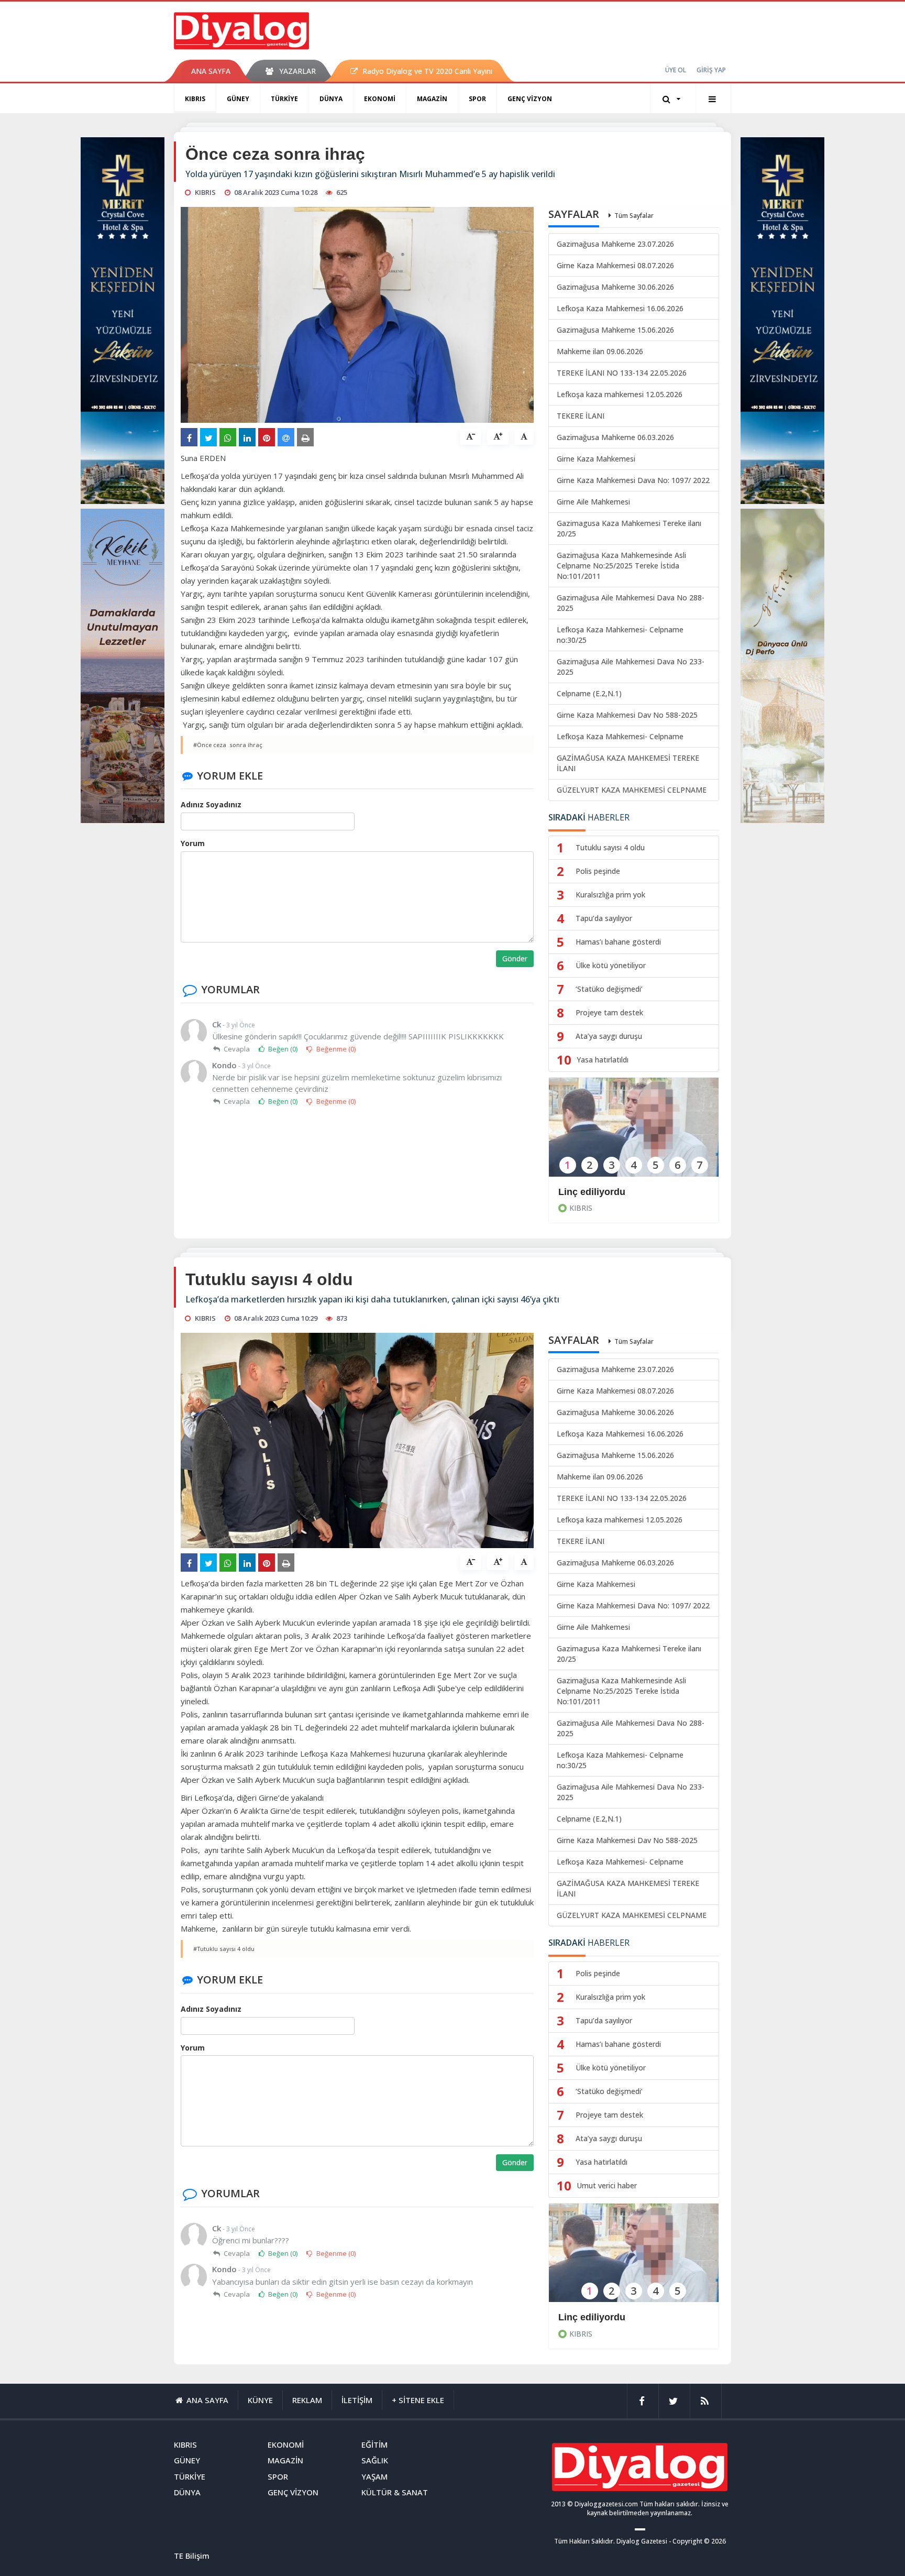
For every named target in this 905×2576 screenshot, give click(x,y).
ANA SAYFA (211, 71)
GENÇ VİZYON (530, 99)
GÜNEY (238, 99)
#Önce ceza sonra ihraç (228, 745)
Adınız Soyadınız (211, 804)
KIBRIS (195, 99)
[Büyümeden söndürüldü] (634, 2260)
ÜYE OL (676, 70)
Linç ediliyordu (592, 1192)
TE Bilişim (192, 2556)
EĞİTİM (374, 2445)
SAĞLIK (375, 2460)
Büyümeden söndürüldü (612, 2317)
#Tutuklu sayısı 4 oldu (224, 1949)
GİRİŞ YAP (711, 70)
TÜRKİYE (284, 99)
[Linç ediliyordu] (634, 1134)
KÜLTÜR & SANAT (395, 2492)
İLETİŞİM (357, 2400)
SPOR (477, 99)
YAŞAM (374, 2476)
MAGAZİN (432, 99)
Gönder (515, 958)
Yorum (193, 843)
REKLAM (307, 2400)
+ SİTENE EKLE (418, 2400)
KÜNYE (260, 2400)
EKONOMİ (380, 99)
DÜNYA (331, 99)
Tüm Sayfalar (634, 216)
